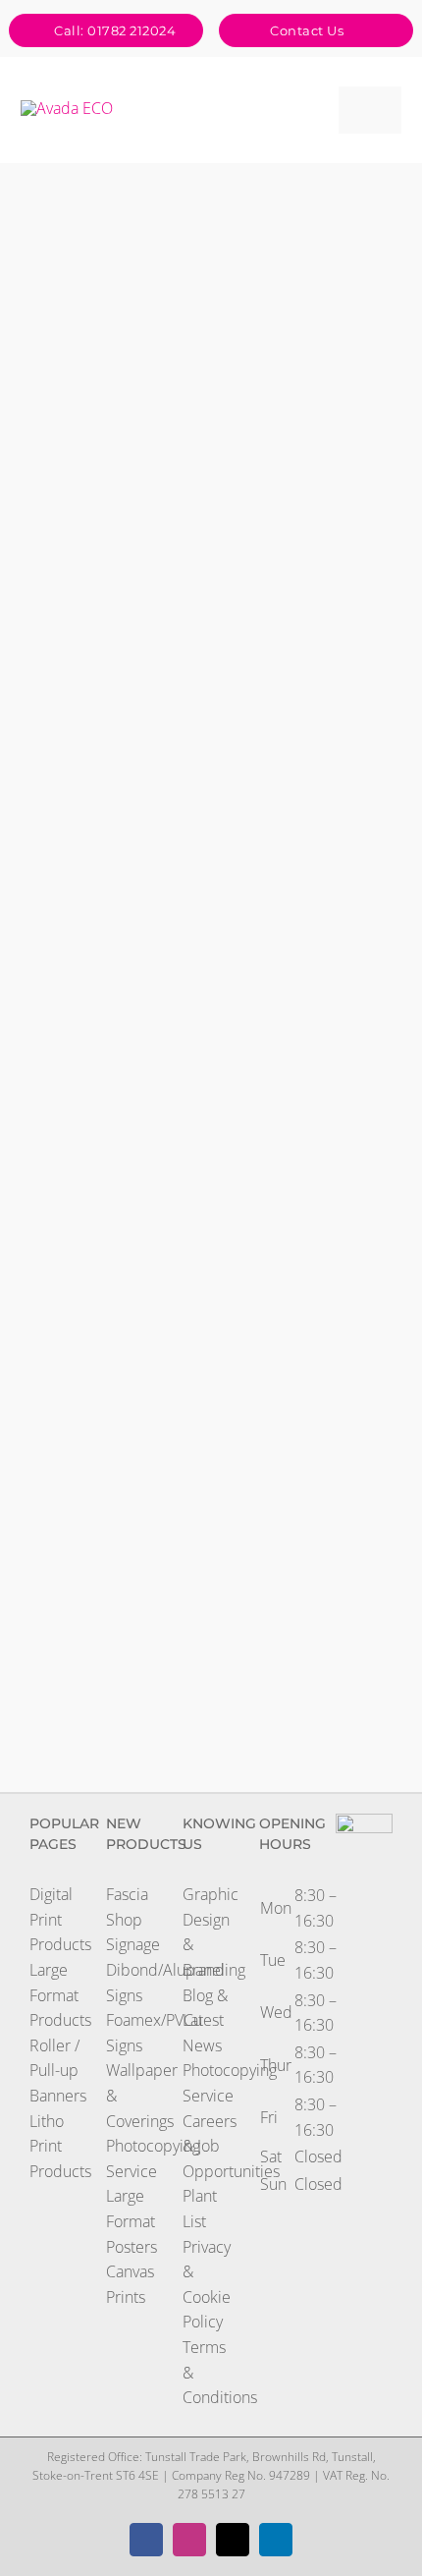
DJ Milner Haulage (72, 357)
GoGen (192, 772)
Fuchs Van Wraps (192, 1036)
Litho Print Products (60, 2146)
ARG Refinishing (72, 177)
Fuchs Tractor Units (72, 1326)
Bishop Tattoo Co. (72, 1229)
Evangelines (192, 676)
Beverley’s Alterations (314, 856)
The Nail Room (314, 745)
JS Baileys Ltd (72, 1423)
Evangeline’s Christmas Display (192, 1326)
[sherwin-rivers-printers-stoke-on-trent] (67, 108)
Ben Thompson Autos (192, 550)
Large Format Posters (132, 2221)
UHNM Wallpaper (314, 274)
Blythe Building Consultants (192, 841)
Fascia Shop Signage (133, 1919)
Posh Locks (72, 1049)
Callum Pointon (192, 1437)
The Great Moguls (72, 841)
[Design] (90, 212)
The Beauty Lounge (314, 938)
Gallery (108, 177)
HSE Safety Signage (72, 259)
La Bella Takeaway (314, 1036)
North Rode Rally (192, 454)
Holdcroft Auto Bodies (314, 454)
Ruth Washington (314, 661)
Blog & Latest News (205, 2020)
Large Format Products (60, 1995)
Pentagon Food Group (72, 1520)
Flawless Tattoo (192, 274)
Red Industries (314, 1437)
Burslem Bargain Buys (72, 1617)
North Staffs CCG (72, 647)
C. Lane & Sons (314, 1520)
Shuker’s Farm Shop (192, 1617)
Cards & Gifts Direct (72, 550)
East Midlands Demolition (192, 1229)
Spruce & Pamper (192, 1132)
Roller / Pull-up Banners (58, 2071)
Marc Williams (72, 758)
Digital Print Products (60, 1919)
